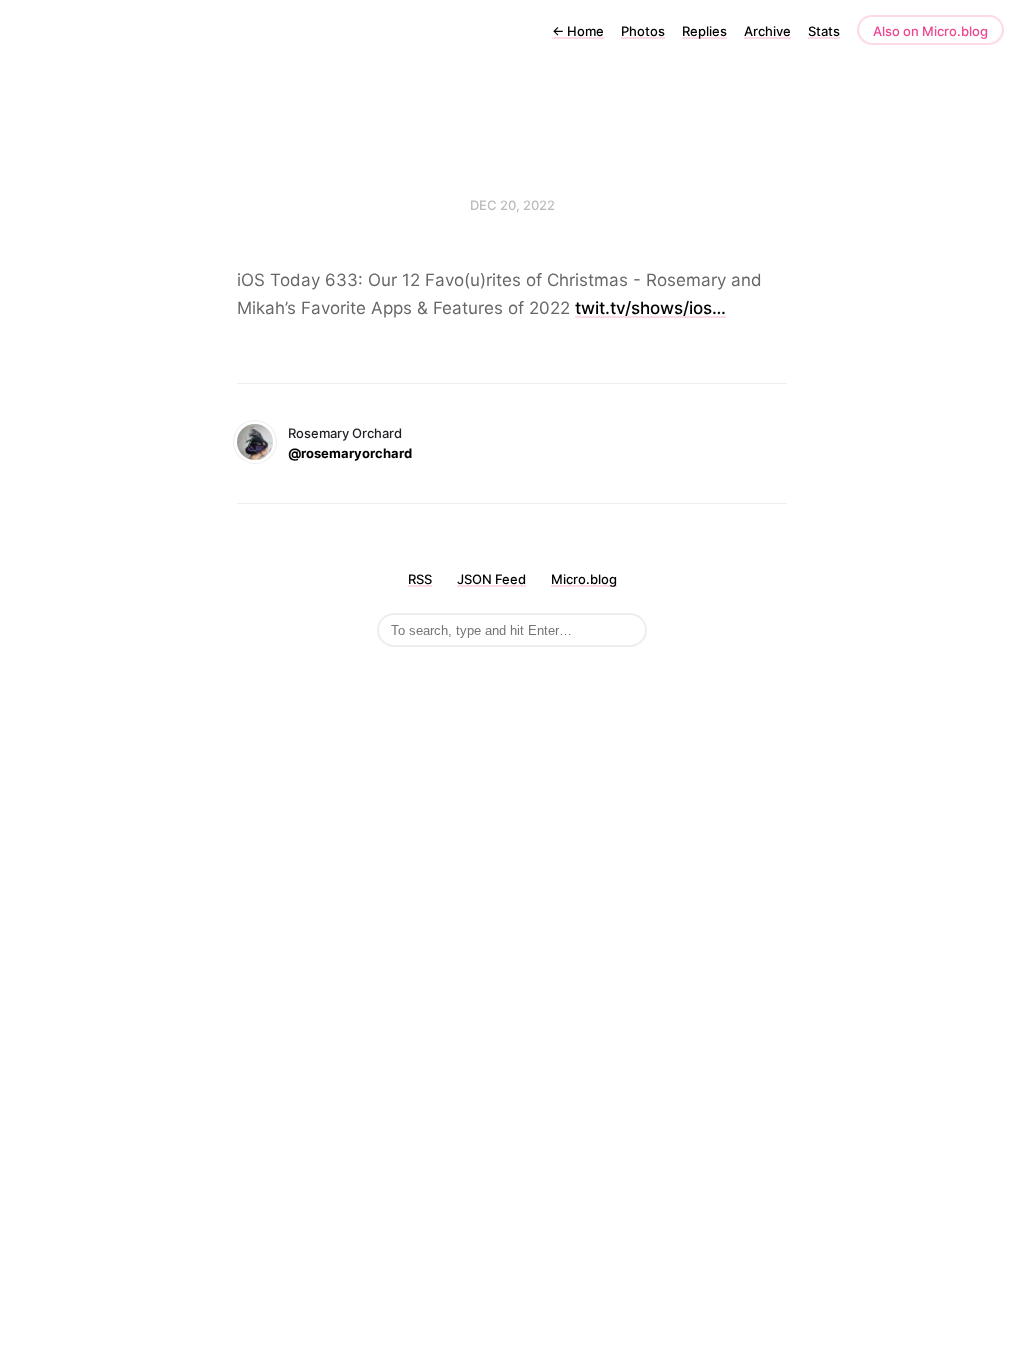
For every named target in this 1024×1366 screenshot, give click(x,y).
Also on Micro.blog (930, 31)
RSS (420, 579)
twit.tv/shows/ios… (650, 308)
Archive (767, 31)
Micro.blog (584, 579)
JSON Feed (491, 579)
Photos (643, 31)
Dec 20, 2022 (512, 205)
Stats (824, 31)
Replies (704, 31)
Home (578, 31)
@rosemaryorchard (350, 453)
